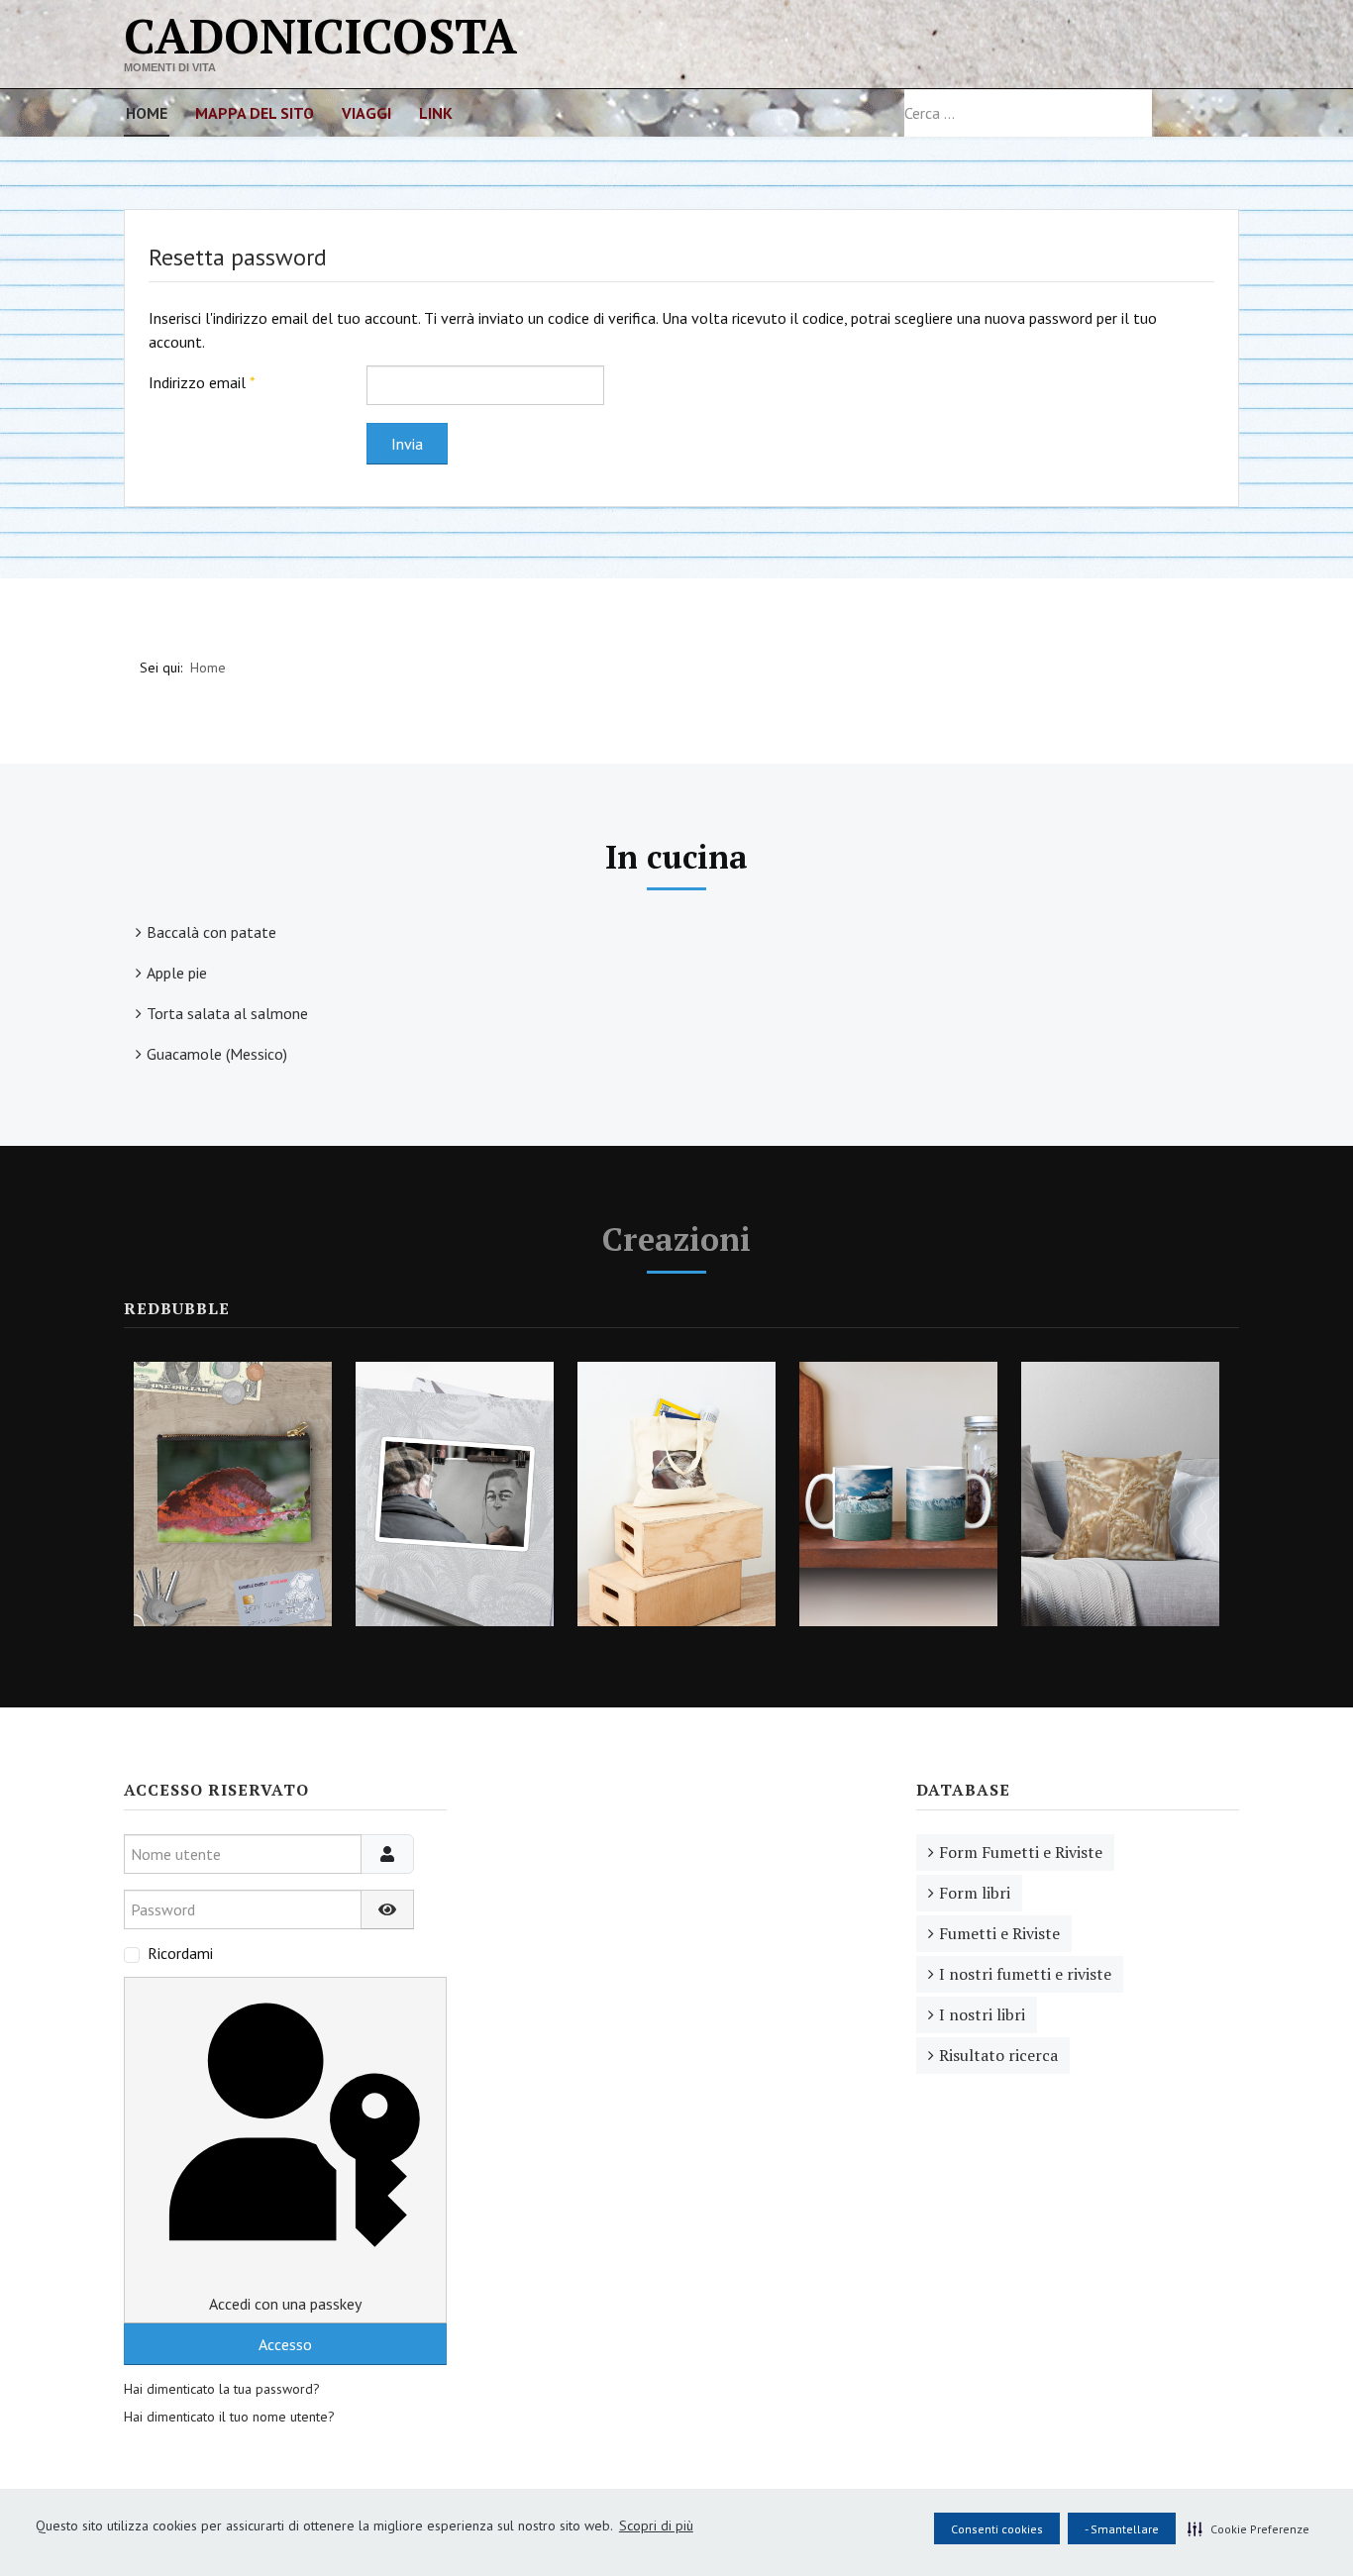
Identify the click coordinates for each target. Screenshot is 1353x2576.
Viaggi (366, 113)
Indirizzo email (202, 382)
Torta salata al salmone (227, 1013)
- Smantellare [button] (1122, 2529)
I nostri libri (982, 2014)
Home (147, 113)
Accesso (285, 2344)
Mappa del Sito (255, 113)
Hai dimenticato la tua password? (222, 2389)
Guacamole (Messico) (217, 1054)
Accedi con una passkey (285, 2304)
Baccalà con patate (211, 932)
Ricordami (180, 1953)
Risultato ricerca (998, 2055)
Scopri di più (656, 2525)
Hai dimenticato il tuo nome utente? (229, 2417)
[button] (1249, 2528)
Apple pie (177, 973)
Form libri (975, 1893)
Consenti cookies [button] (997, 2529)
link (436, 113)
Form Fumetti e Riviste (1021, 1852)
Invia (407, 444)
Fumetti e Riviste (999, 1933)
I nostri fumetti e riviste (1025, 1974)
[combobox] (1028, 113)
